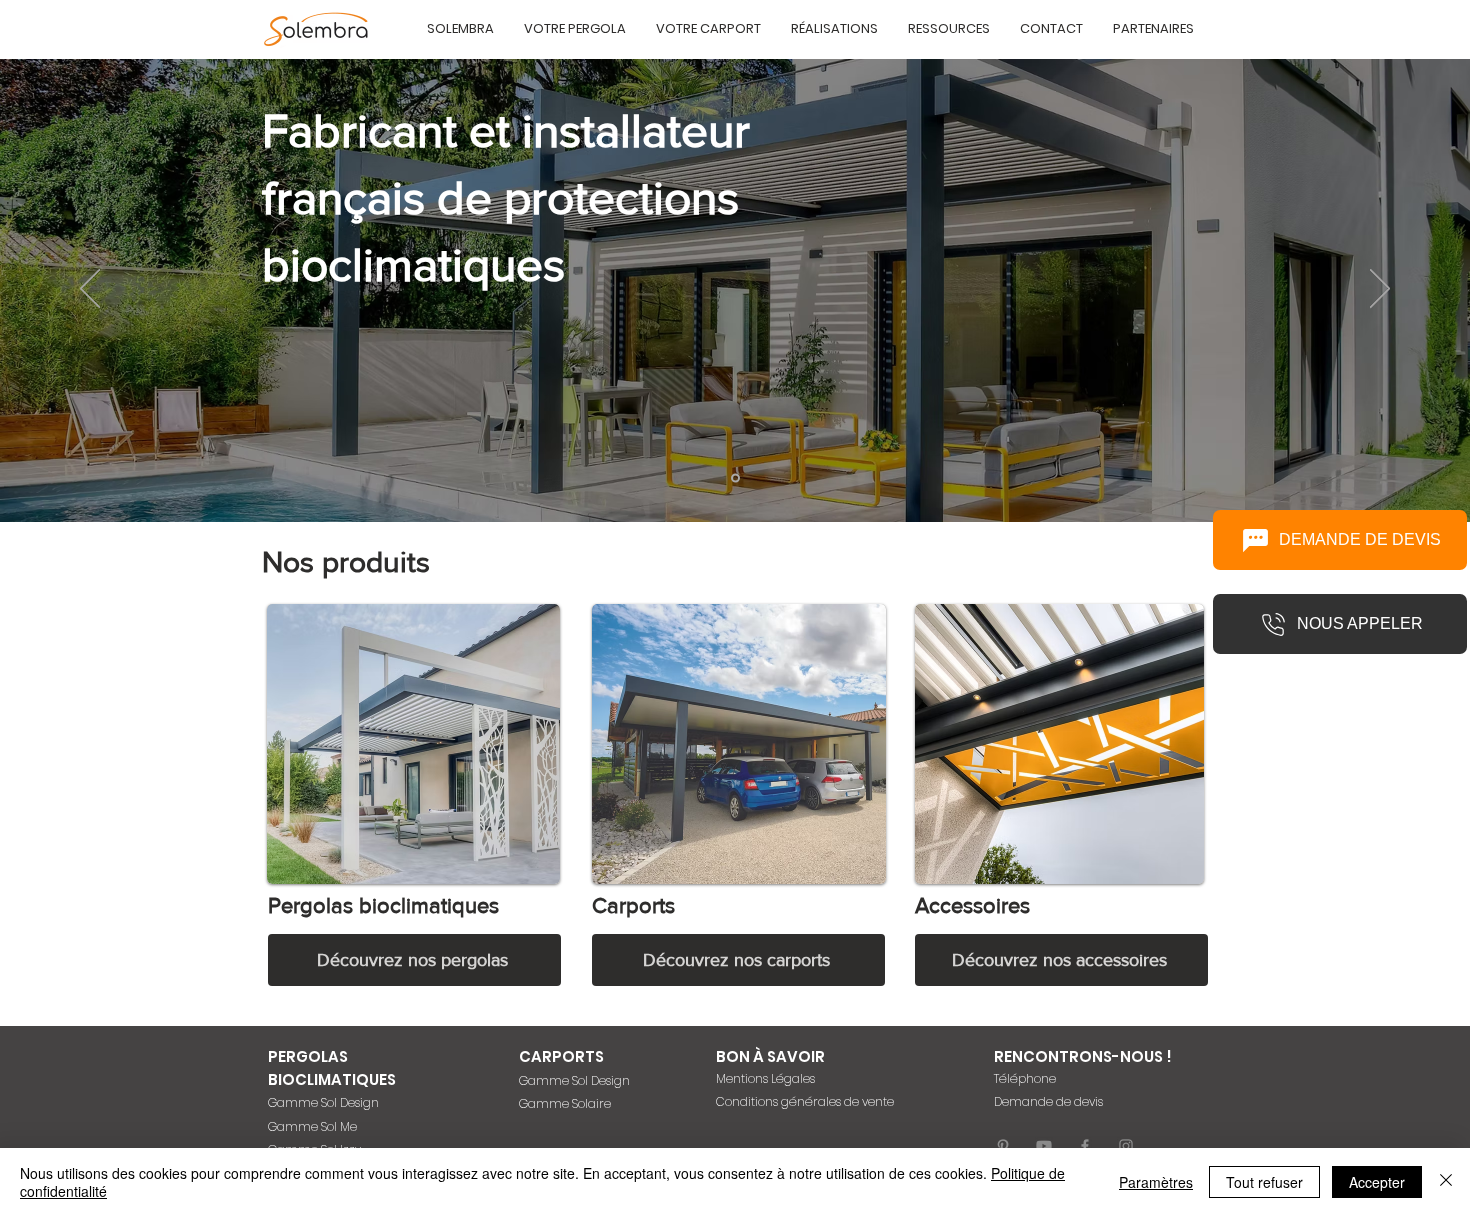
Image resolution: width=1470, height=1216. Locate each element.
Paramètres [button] (1156, 1182)
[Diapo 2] (735, 478)
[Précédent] (90, 290)
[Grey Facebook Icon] (1085, 1146)
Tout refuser (1264, 1182)
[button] (460, 29)
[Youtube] (1044, 1146)
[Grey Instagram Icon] (1126, 1146)
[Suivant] (1380, 290)
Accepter (1377, 1182)
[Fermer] (1446, 1182)
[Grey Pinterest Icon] (1003, 1146)
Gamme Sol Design (323, 1102)
